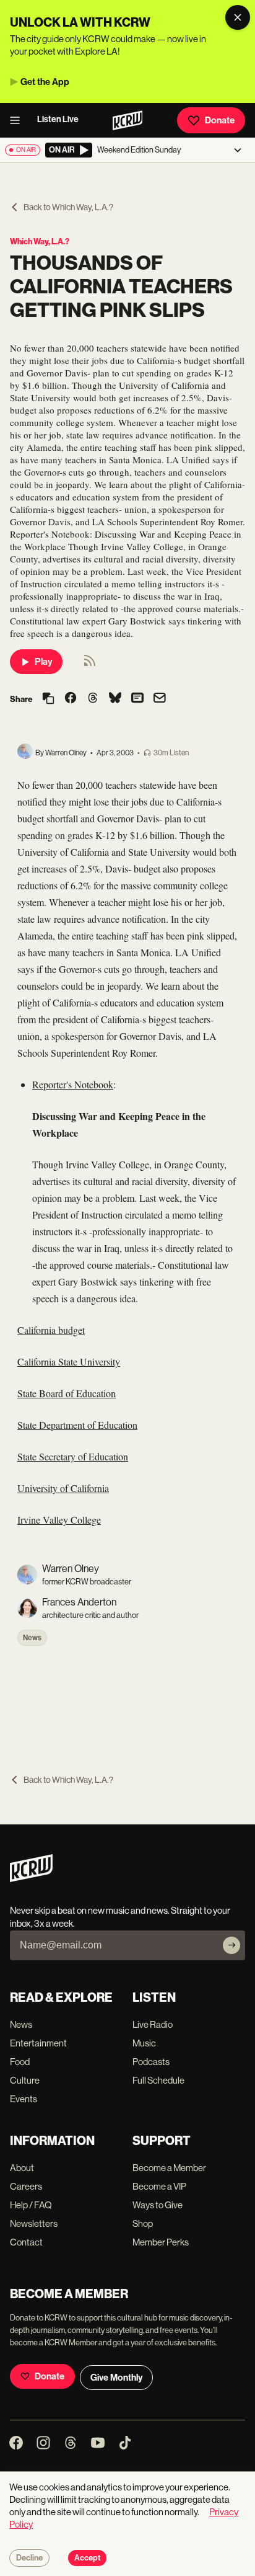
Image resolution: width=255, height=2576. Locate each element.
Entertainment (38, 2043)
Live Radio (153, 2024)
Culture (25, 2080)
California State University (69, 1361)
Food (20, 2062)
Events (24, 2099)
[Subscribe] (231, 1945)
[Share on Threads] (93, 699)
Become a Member (169, 2168)
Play (43, 662)
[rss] (90, 664)
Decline (29, 2558)
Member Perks (161, 2242)
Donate (220, 120)
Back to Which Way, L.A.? (68, 207)
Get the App (45, 82)
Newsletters (34, 2223)
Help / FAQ (31, 2205)
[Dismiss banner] (238, 17)
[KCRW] (31, 1879)
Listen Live (58, 119)
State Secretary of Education (73, 1456)
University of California (63, 1488)
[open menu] (19, 120)
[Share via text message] (137, 699)
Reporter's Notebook (73, 1084)
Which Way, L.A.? (40, 242)
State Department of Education (77, 1425)
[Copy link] (48, 699)
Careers (26, 2186)
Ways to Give (158, 2205)
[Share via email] (160, 699)
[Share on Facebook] (71, 699)
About (22, 2168)
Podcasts (151, 2062)
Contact (26, 2242)
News (32, 1638)
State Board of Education (67, 1393)
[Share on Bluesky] (115, 699)
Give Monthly (116, 2378)
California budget (51, 1330)
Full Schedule (158, 2080)
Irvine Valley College (59, 1520)
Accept (87, 2558)
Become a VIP (159, 2186)
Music (144, 2043)
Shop (143, 2223)
